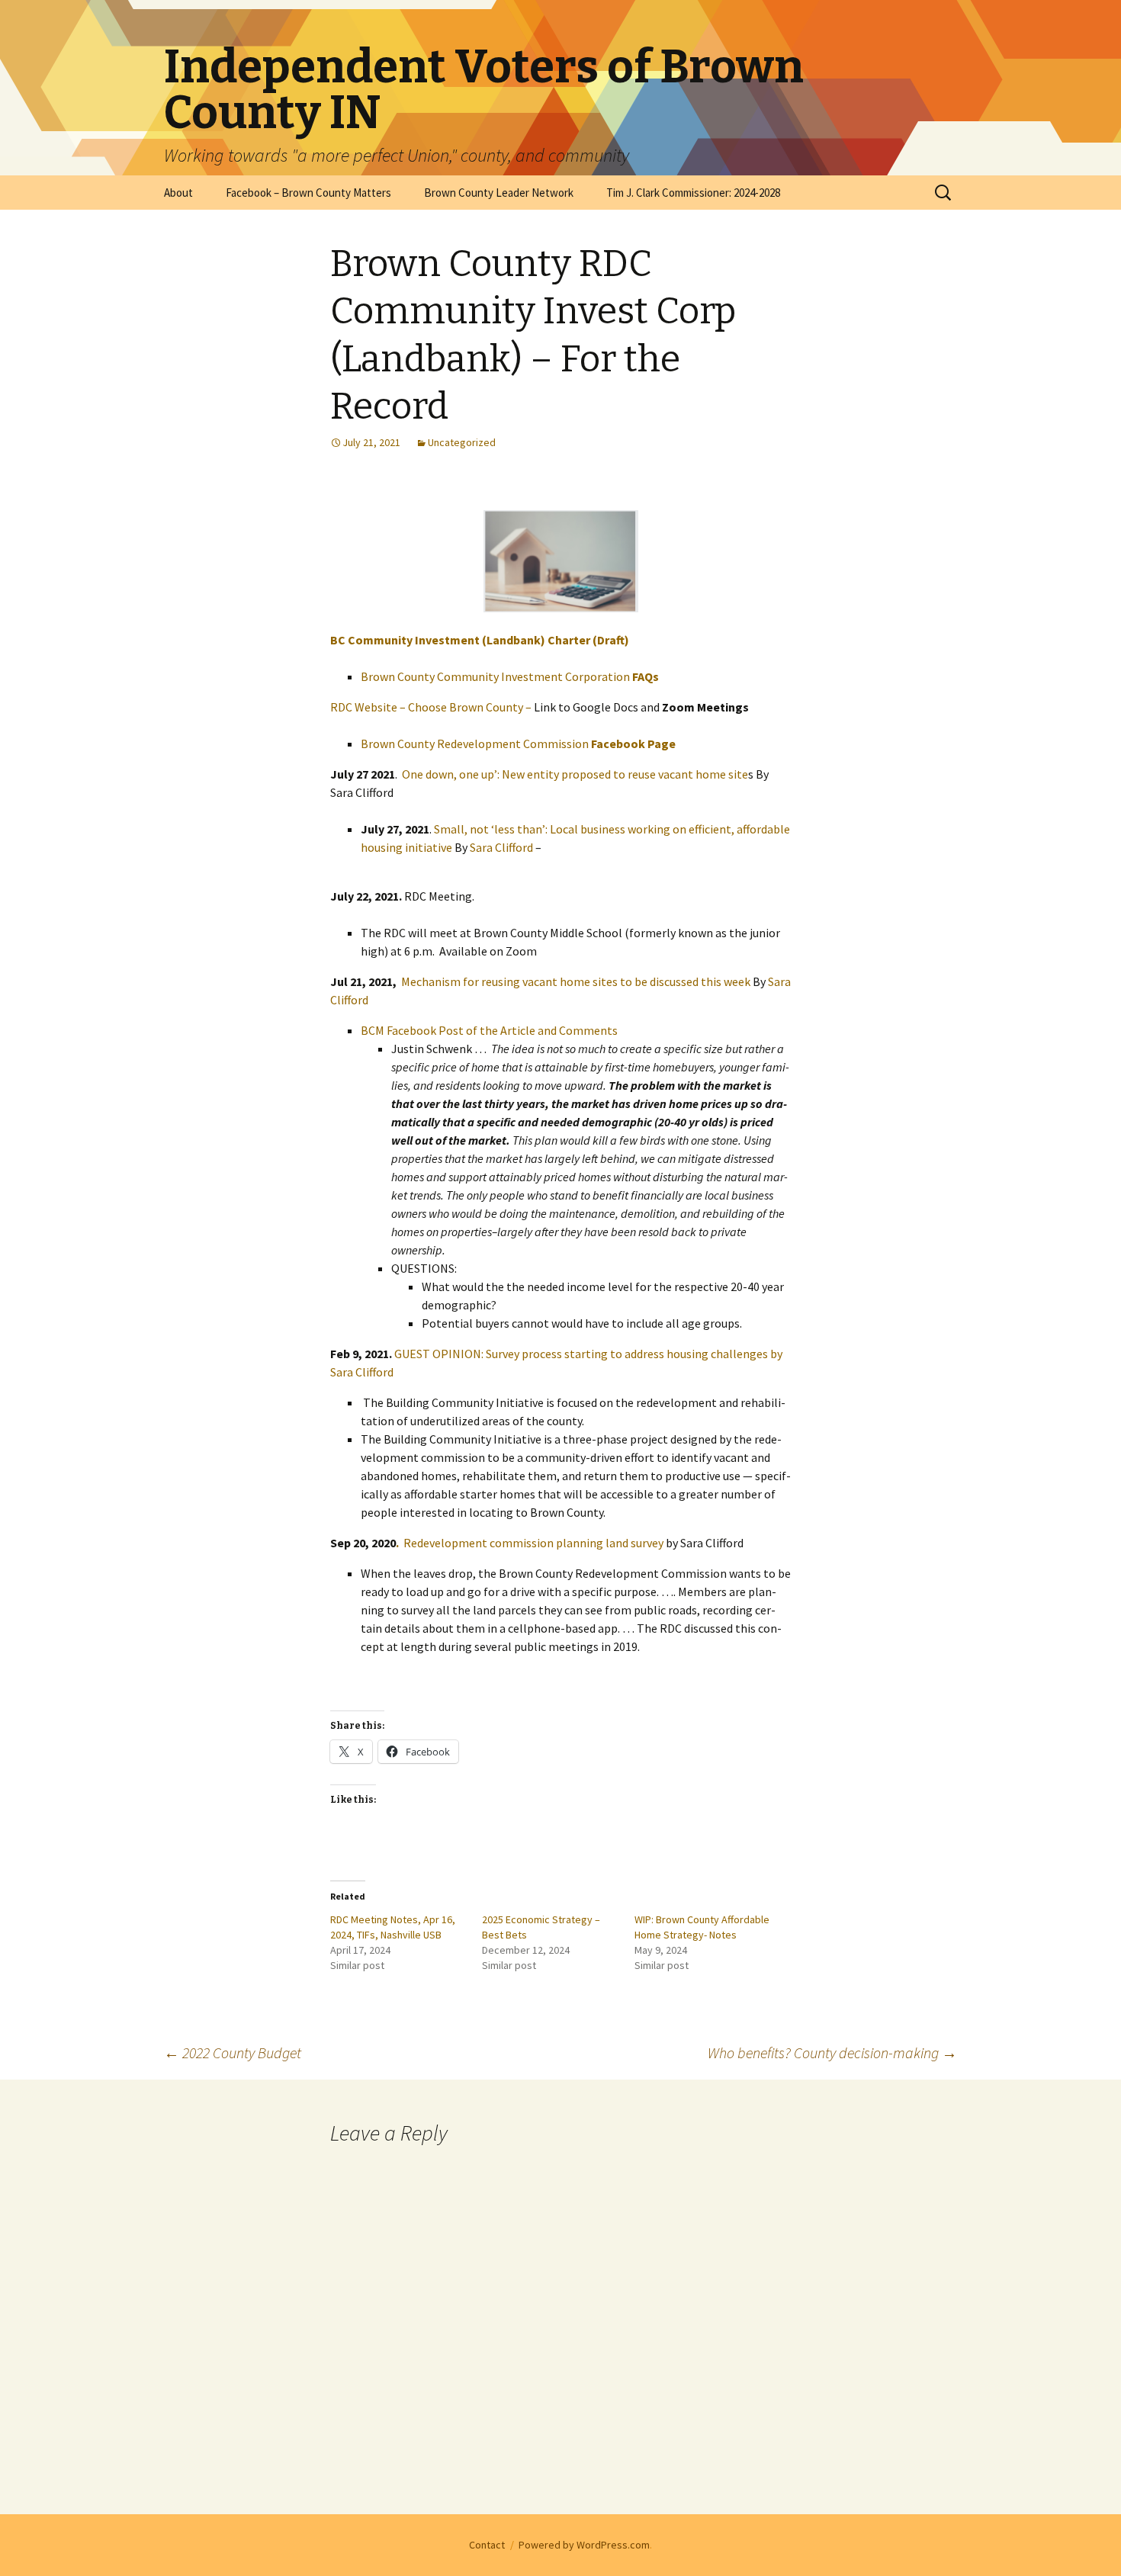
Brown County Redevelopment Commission (518, 744)
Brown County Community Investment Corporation (510, 676)
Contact (487, 2545)
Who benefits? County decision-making (832, 2052)
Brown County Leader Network (499, 193)
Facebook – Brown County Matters (308, 193)
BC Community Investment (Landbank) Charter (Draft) (480, 640)
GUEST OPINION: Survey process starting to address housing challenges (581, 1354)
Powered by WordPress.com (584, 2545)
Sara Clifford (501, 847)
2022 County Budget (233, 2052)
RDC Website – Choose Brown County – (432, 707)
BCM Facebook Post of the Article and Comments (489, 1030)
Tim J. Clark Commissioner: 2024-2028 (693, 193)
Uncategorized (462, 442)
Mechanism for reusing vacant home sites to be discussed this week (576, 981)
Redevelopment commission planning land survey (531, 1543)
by (775, 1354)
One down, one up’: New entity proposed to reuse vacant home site (575, 774)
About (178, 193)
